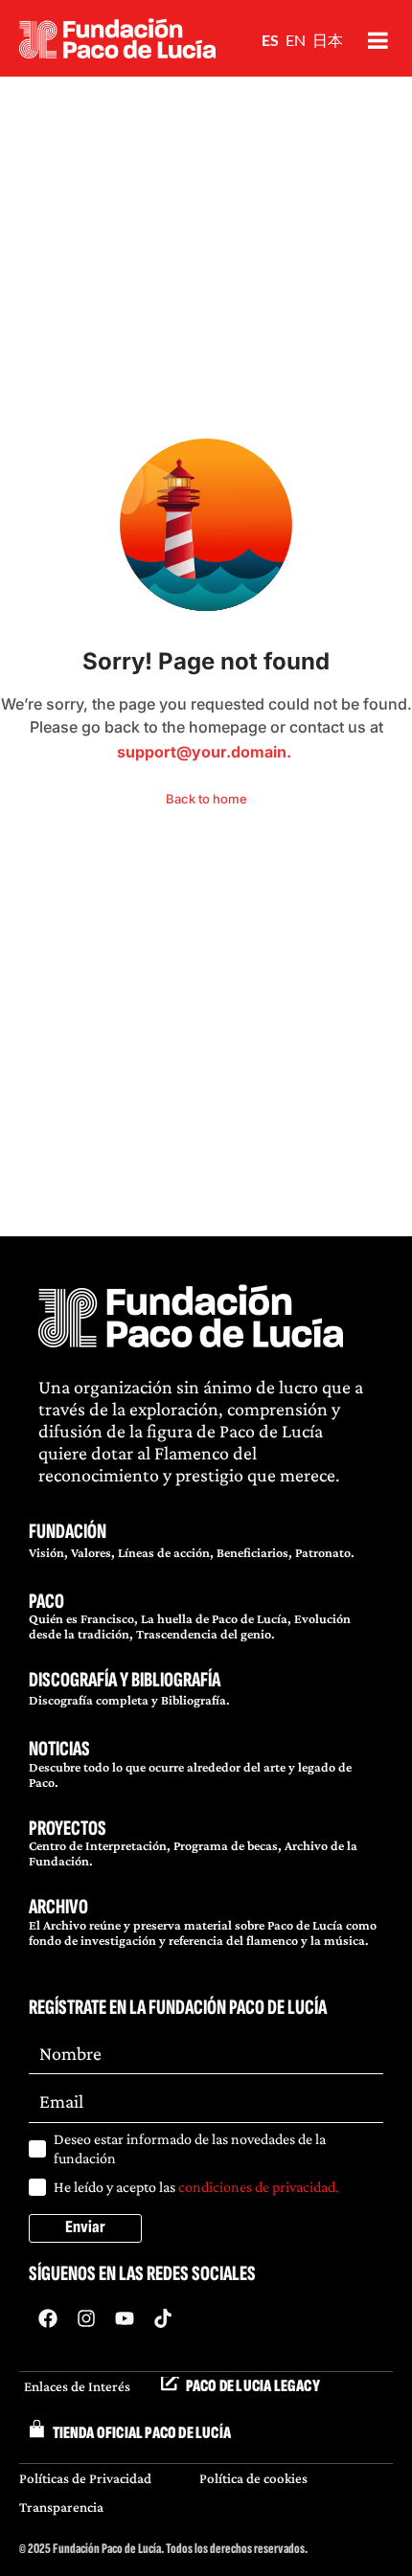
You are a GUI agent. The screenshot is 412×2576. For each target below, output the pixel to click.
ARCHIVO (58, 1907)
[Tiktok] (163, 2318)
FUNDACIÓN (68, 1532)
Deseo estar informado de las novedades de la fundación (190, 2148)
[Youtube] (125, 2318)
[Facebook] (48, 2318)
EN (296, 40)
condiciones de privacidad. (259, 2187)
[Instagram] (86, 2318)
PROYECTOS (68, 1829)
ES (270, 40)
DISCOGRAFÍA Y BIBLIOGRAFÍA (125, 1680)
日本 (328, 40)
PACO (46, 1602)
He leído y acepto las (196, 2187)
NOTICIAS (59, 1749)
